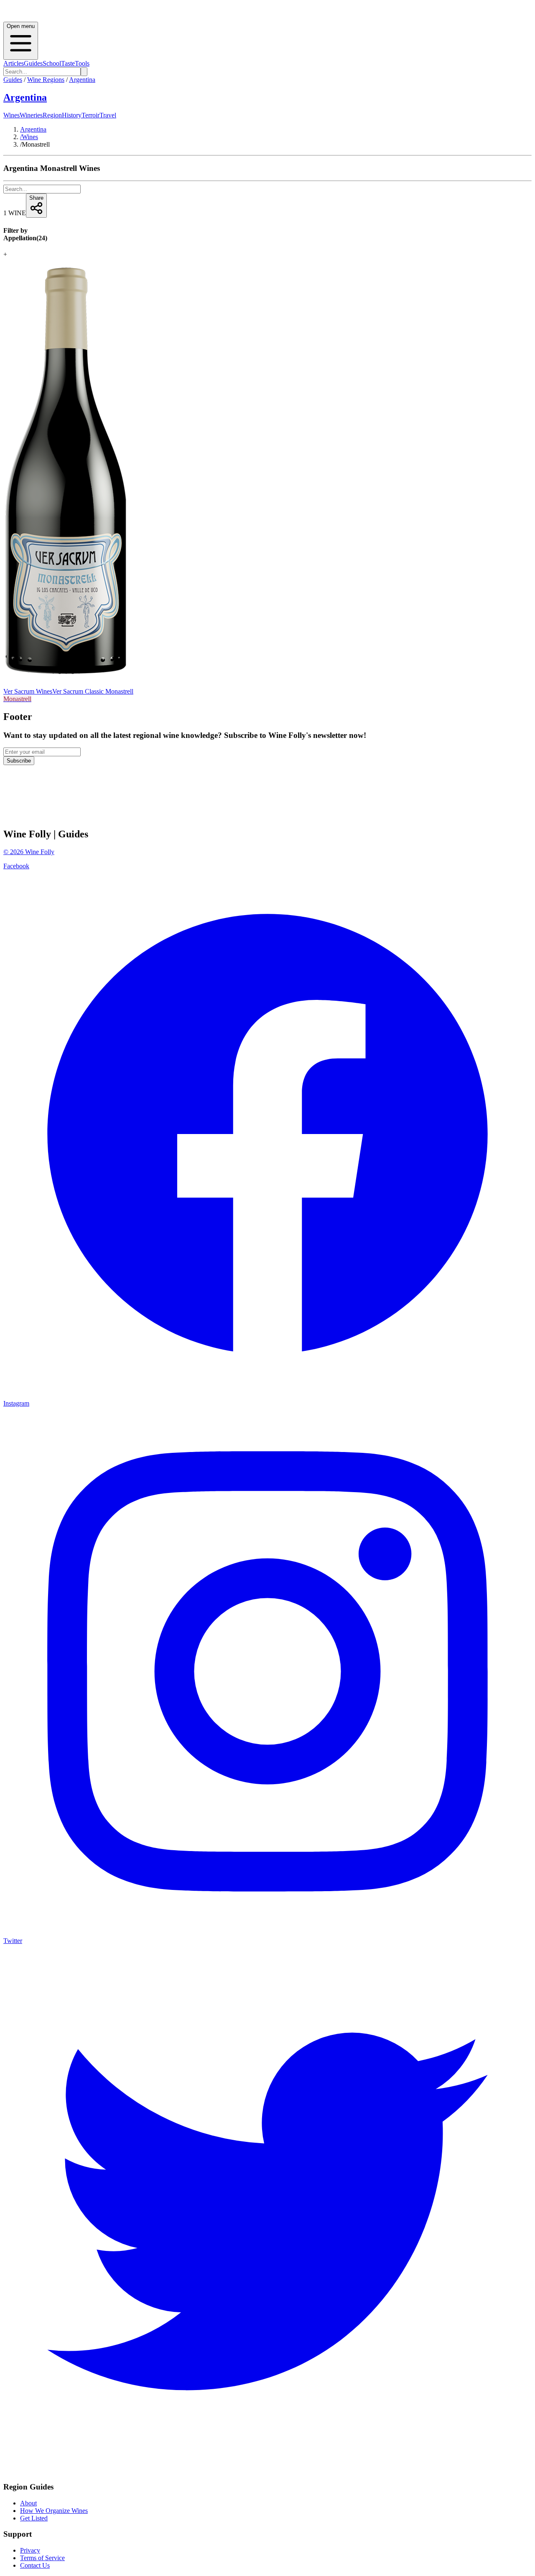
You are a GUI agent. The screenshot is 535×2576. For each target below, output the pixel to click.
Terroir (90, 115)
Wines (11, 115)
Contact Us (35, 2565)
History (72, 115)
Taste (68, 63)
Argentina (82, 80)
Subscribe (19, 761)
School (52, 63)
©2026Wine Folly (29, 852)
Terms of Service (42, 2558)
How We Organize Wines (54, 2511)
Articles (14, 63)
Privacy (30, 2550)
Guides (33, 63)
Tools (82, 63)
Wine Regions (46, 80)
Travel (108, 115)
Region (52, 115)
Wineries (31, 115)
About (28, 2503)
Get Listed (34, 2518)
